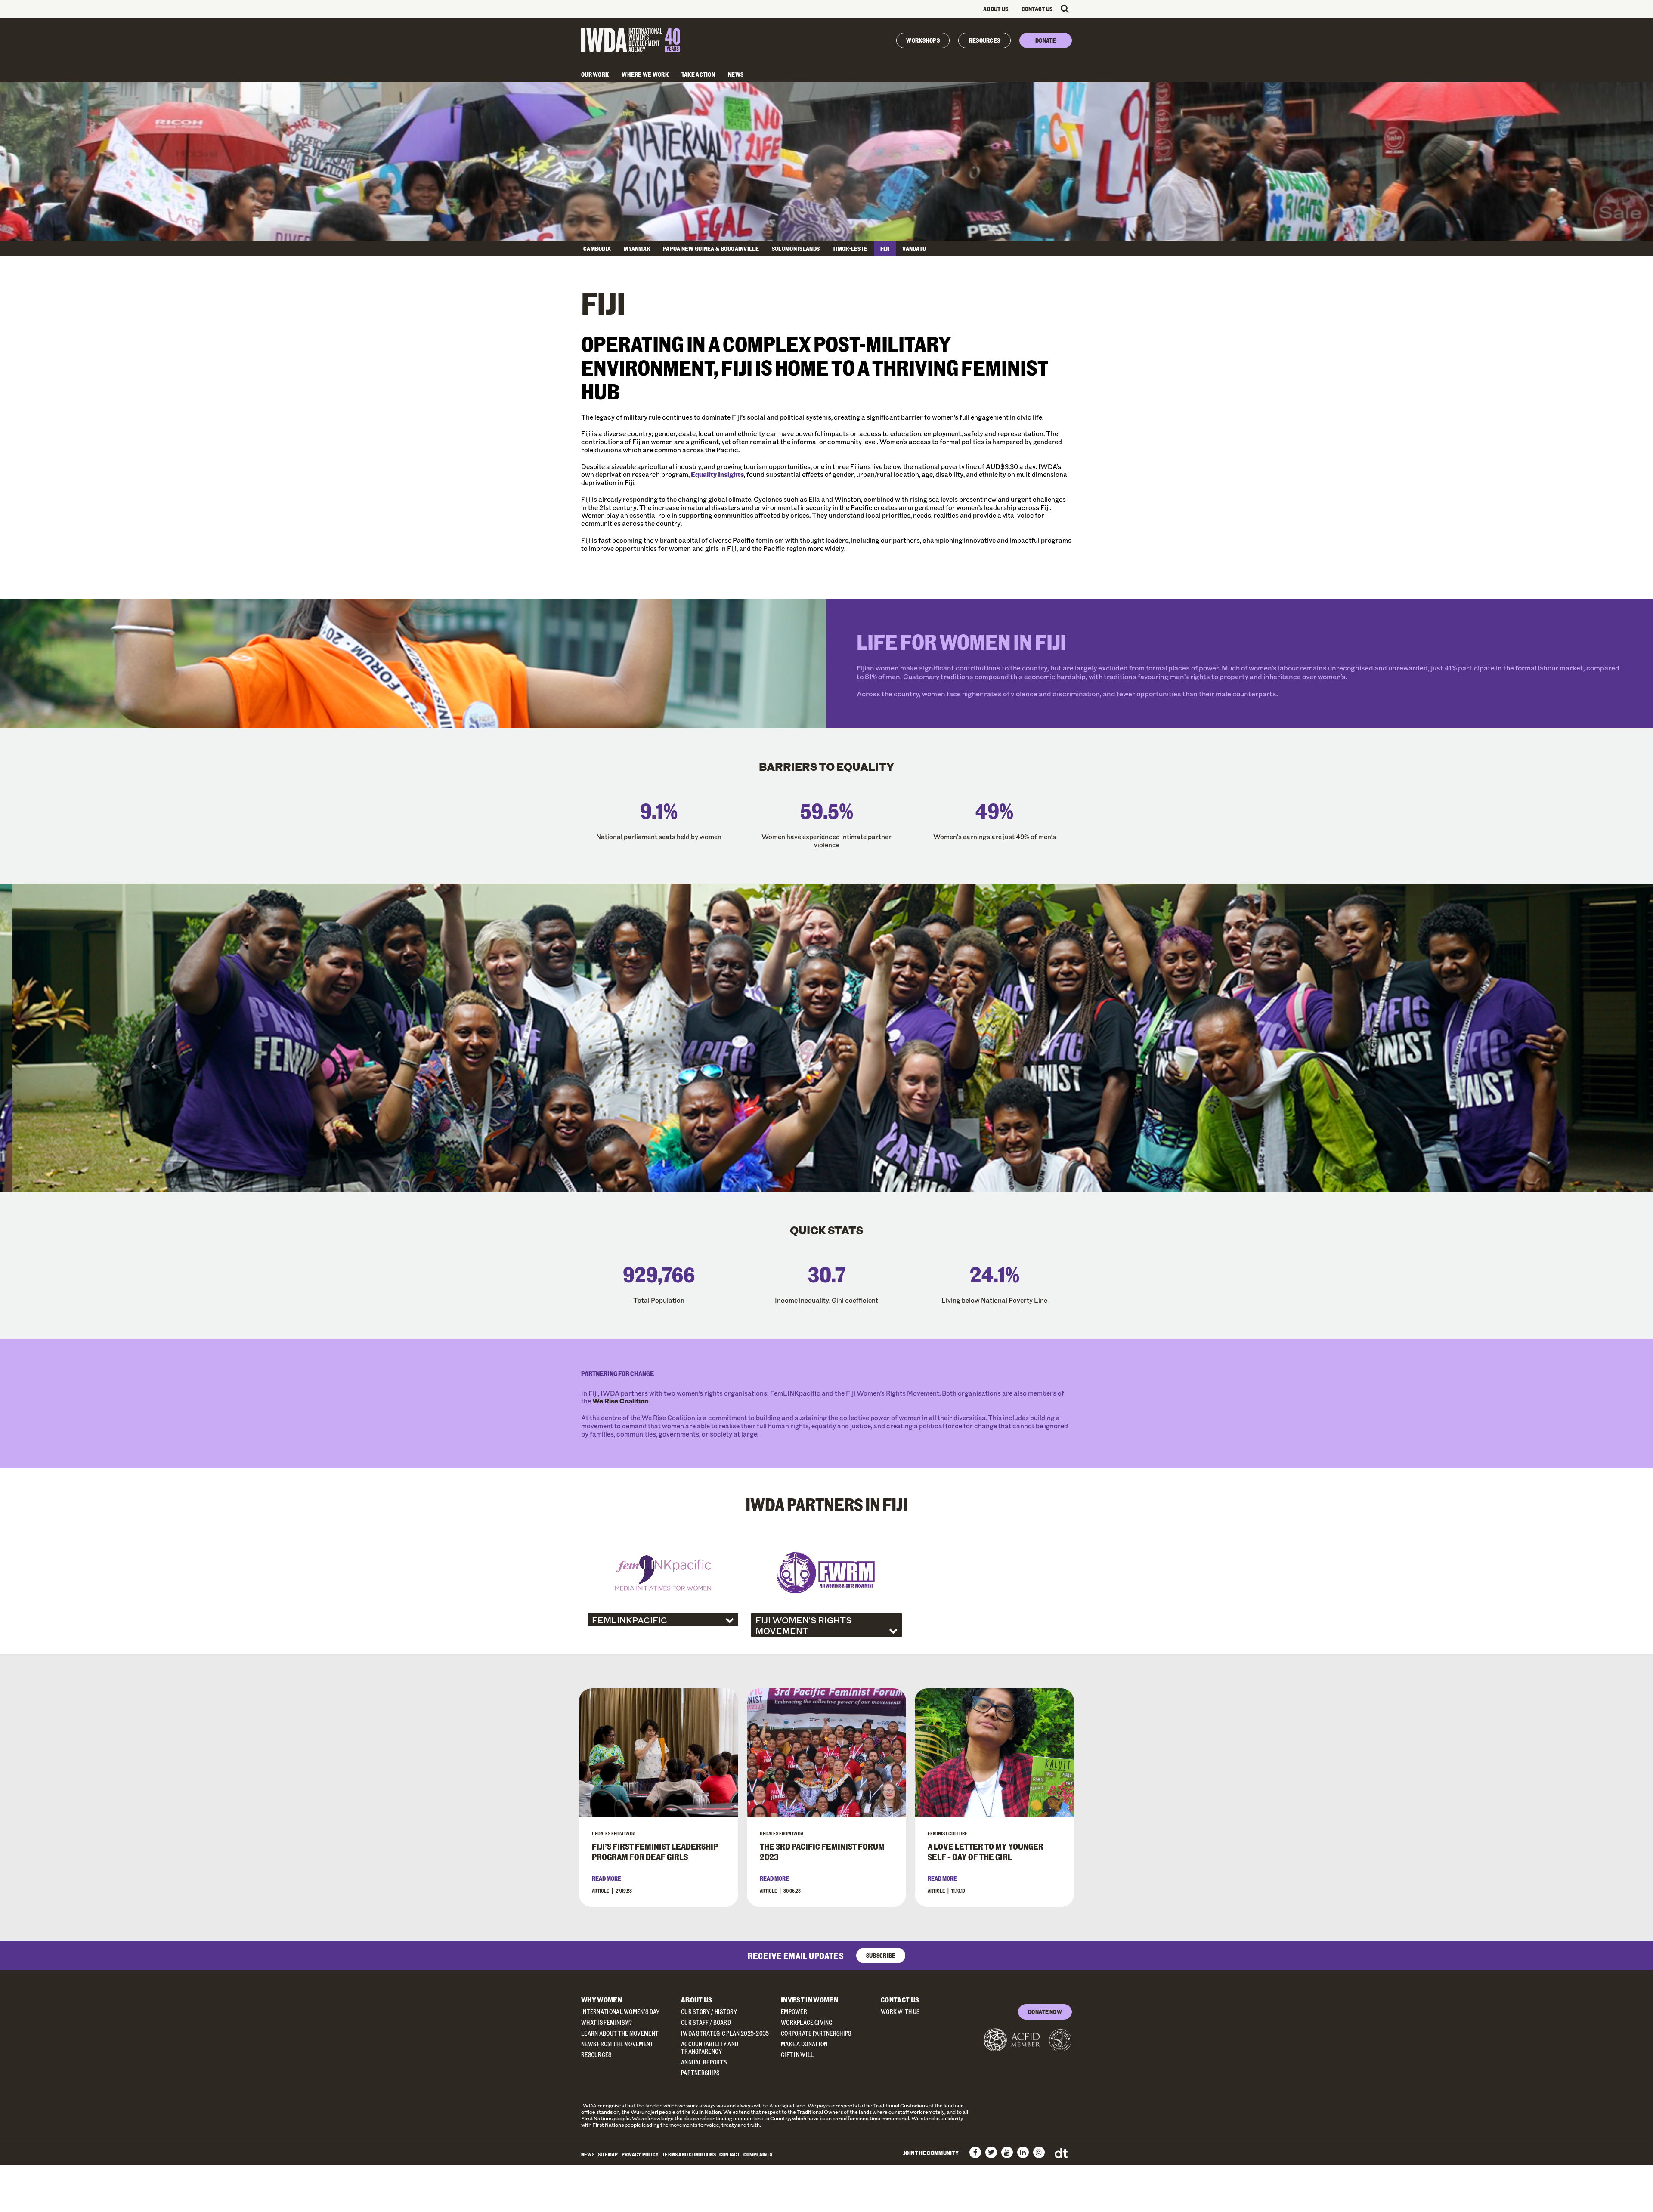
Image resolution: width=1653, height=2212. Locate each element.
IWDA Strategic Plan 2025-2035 (725, 2033)
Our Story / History (709, 2012)
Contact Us (1037, 9)
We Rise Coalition (620, 1401)
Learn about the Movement (620, 2033)
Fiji (885, 249)
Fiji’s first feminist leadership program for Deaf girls (655, 1851)
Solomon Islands (796, 249)
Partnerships (700, 2073)
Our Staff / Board (706, 2022)
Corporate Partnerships (816, 2033)
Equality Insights (717, 474)
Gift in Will (797, 2055)
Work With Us (900, 2012)
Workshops (923, 40)
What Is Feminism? (607, 2022)
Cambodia (597, 249)
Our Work (595, 74)
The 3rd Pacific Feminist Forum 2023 (822, 1851)
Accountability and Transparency (710, 2048)
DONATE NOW (1045, 2012)
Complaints (758, 2154)
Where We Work (645, 74)
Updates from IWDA (614, 1833)
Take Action (698, 74)
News (736, 74)
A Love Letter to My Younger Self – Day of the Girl (986, 1851)
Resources (985, 40)
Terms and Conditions (689, 2154)
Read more (607, 1878)
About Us (996, 9)
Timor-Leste (850, 249)
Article (601, 1891)
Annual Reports (704, 2062)
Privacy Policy (640, 2154)
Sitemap (608, 2154)
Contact (730, 2154)
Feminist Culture (947, 1833)
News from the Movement (618, 2044)
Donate (1046, 40)
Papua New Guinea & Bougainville (711, 249)
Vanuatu (914, 249)
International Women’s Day (621, 2012)
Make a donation (804, 2044)
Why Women (602, 2000)
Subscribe (881, 1955)
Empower (794, 2012)
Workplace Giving (807, 2022)
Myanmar (637, 249)
